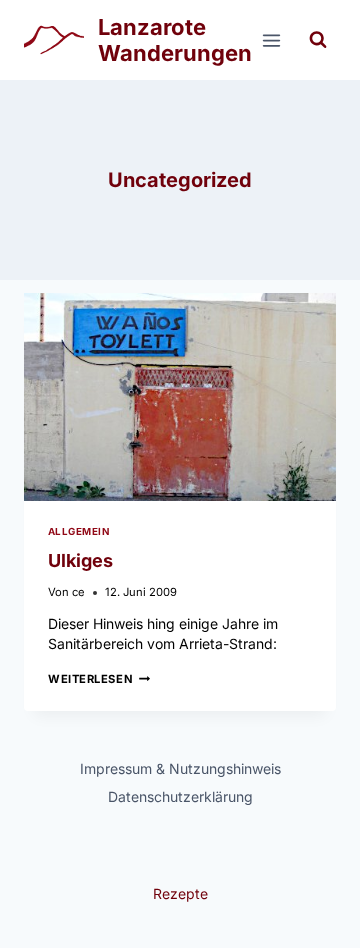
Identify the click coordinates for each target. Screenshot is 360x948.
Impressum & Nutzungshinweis (180, 768)
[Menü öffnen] (271, 40)
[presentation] (180, 397)
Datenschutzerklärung (180, 796)
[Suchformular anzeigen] (318, 40)
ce (78, 592)
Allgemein (78, 531)
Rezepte (180, 893)
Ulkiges (80, 560)
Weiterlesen (99, 679)
